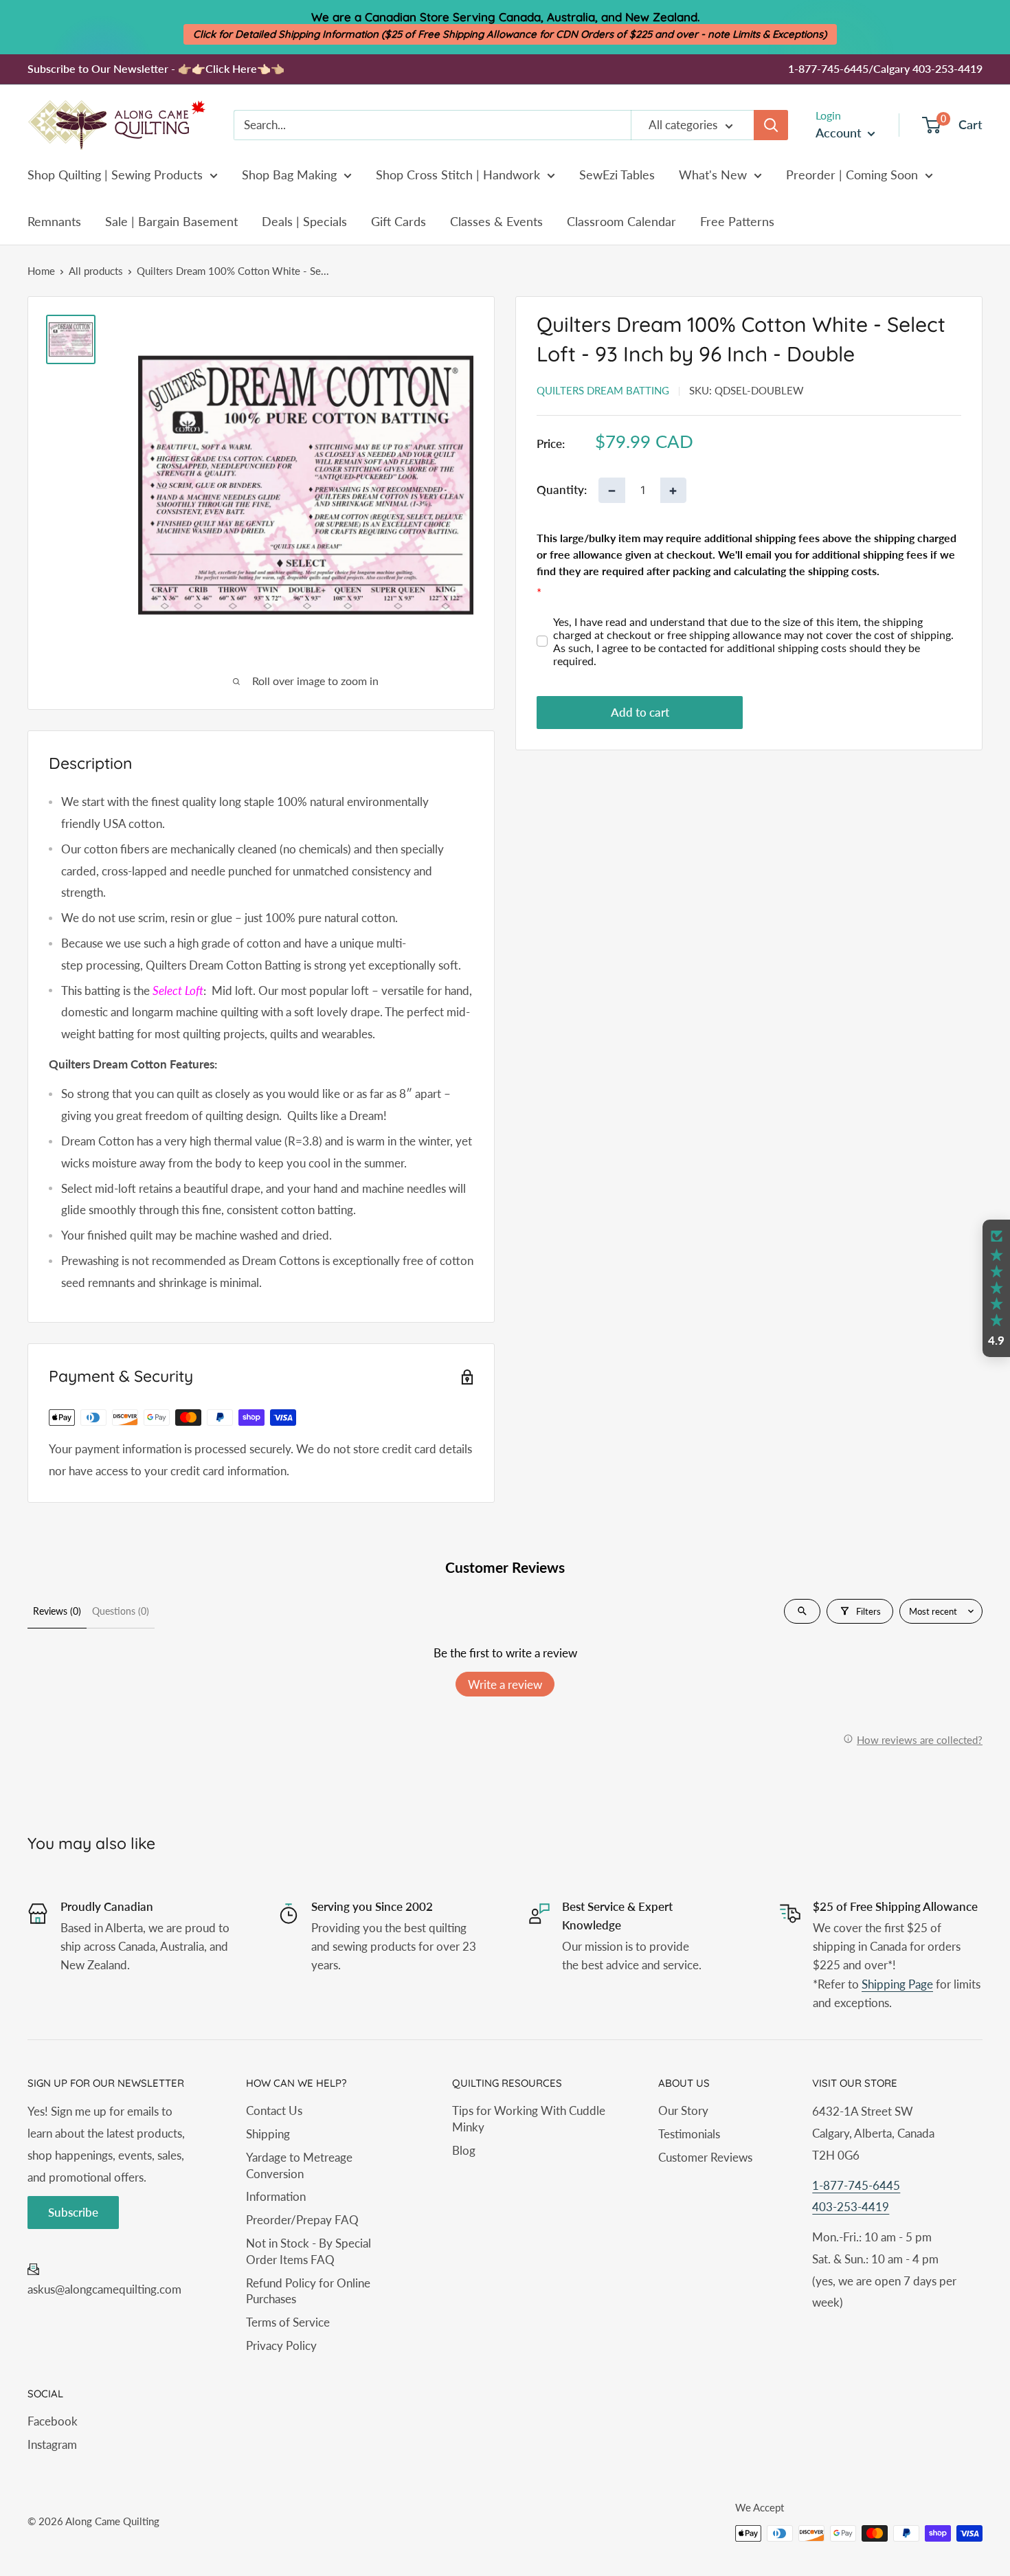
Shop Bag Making (289, 175)
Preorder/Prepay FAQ (302, 2220)
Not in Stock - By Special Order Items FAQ (308, 2251)
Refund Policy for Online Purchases (308, 2291)
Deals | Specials (304, 221)
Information (276, 2196)
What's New (713, 175)
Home (41, 271)
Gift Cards (399, 221)
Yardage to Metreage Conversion (299, 2165)
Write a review (505, 1684)
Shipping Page (897, 1984)
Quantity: (562, 490)
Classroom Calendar (621, 221)
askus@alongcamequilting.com (104, 2289)
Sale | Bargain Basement (171, 221)
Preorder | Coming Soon (852, 175)
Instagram (52, 2444)
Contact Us (274, 2110)
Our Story (683, 2110)
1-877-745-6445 (856, 2185)
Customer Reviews (705, 2157)
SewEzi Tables (617, 175)
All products (96, 271)
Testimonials (689, 2134)
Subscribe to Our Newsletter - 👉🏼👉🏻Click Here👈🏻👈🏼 (156, 68)
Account (840, 133)
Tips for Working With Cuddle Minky (529, 2119)
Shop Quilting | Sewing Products (115, 175)
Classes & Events (496, 221)
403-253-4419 (851, 2207)
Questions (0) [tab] (121, 1611)
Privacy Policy (281, 2345)
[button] (996, 1288)
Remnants (54, 221)
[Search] (771, 125)
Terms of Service (288, 2322)
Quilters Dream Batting (603, 390)
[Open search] (802, 1611)
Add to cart (640, 713)
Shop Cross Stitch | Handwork (458, 175)
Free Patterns (737, 221)
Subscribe (73, 2212)
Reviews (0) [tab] (57, 1611)
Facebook (53, 2421)
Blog (464, 2150)
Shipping (268, 2134)
